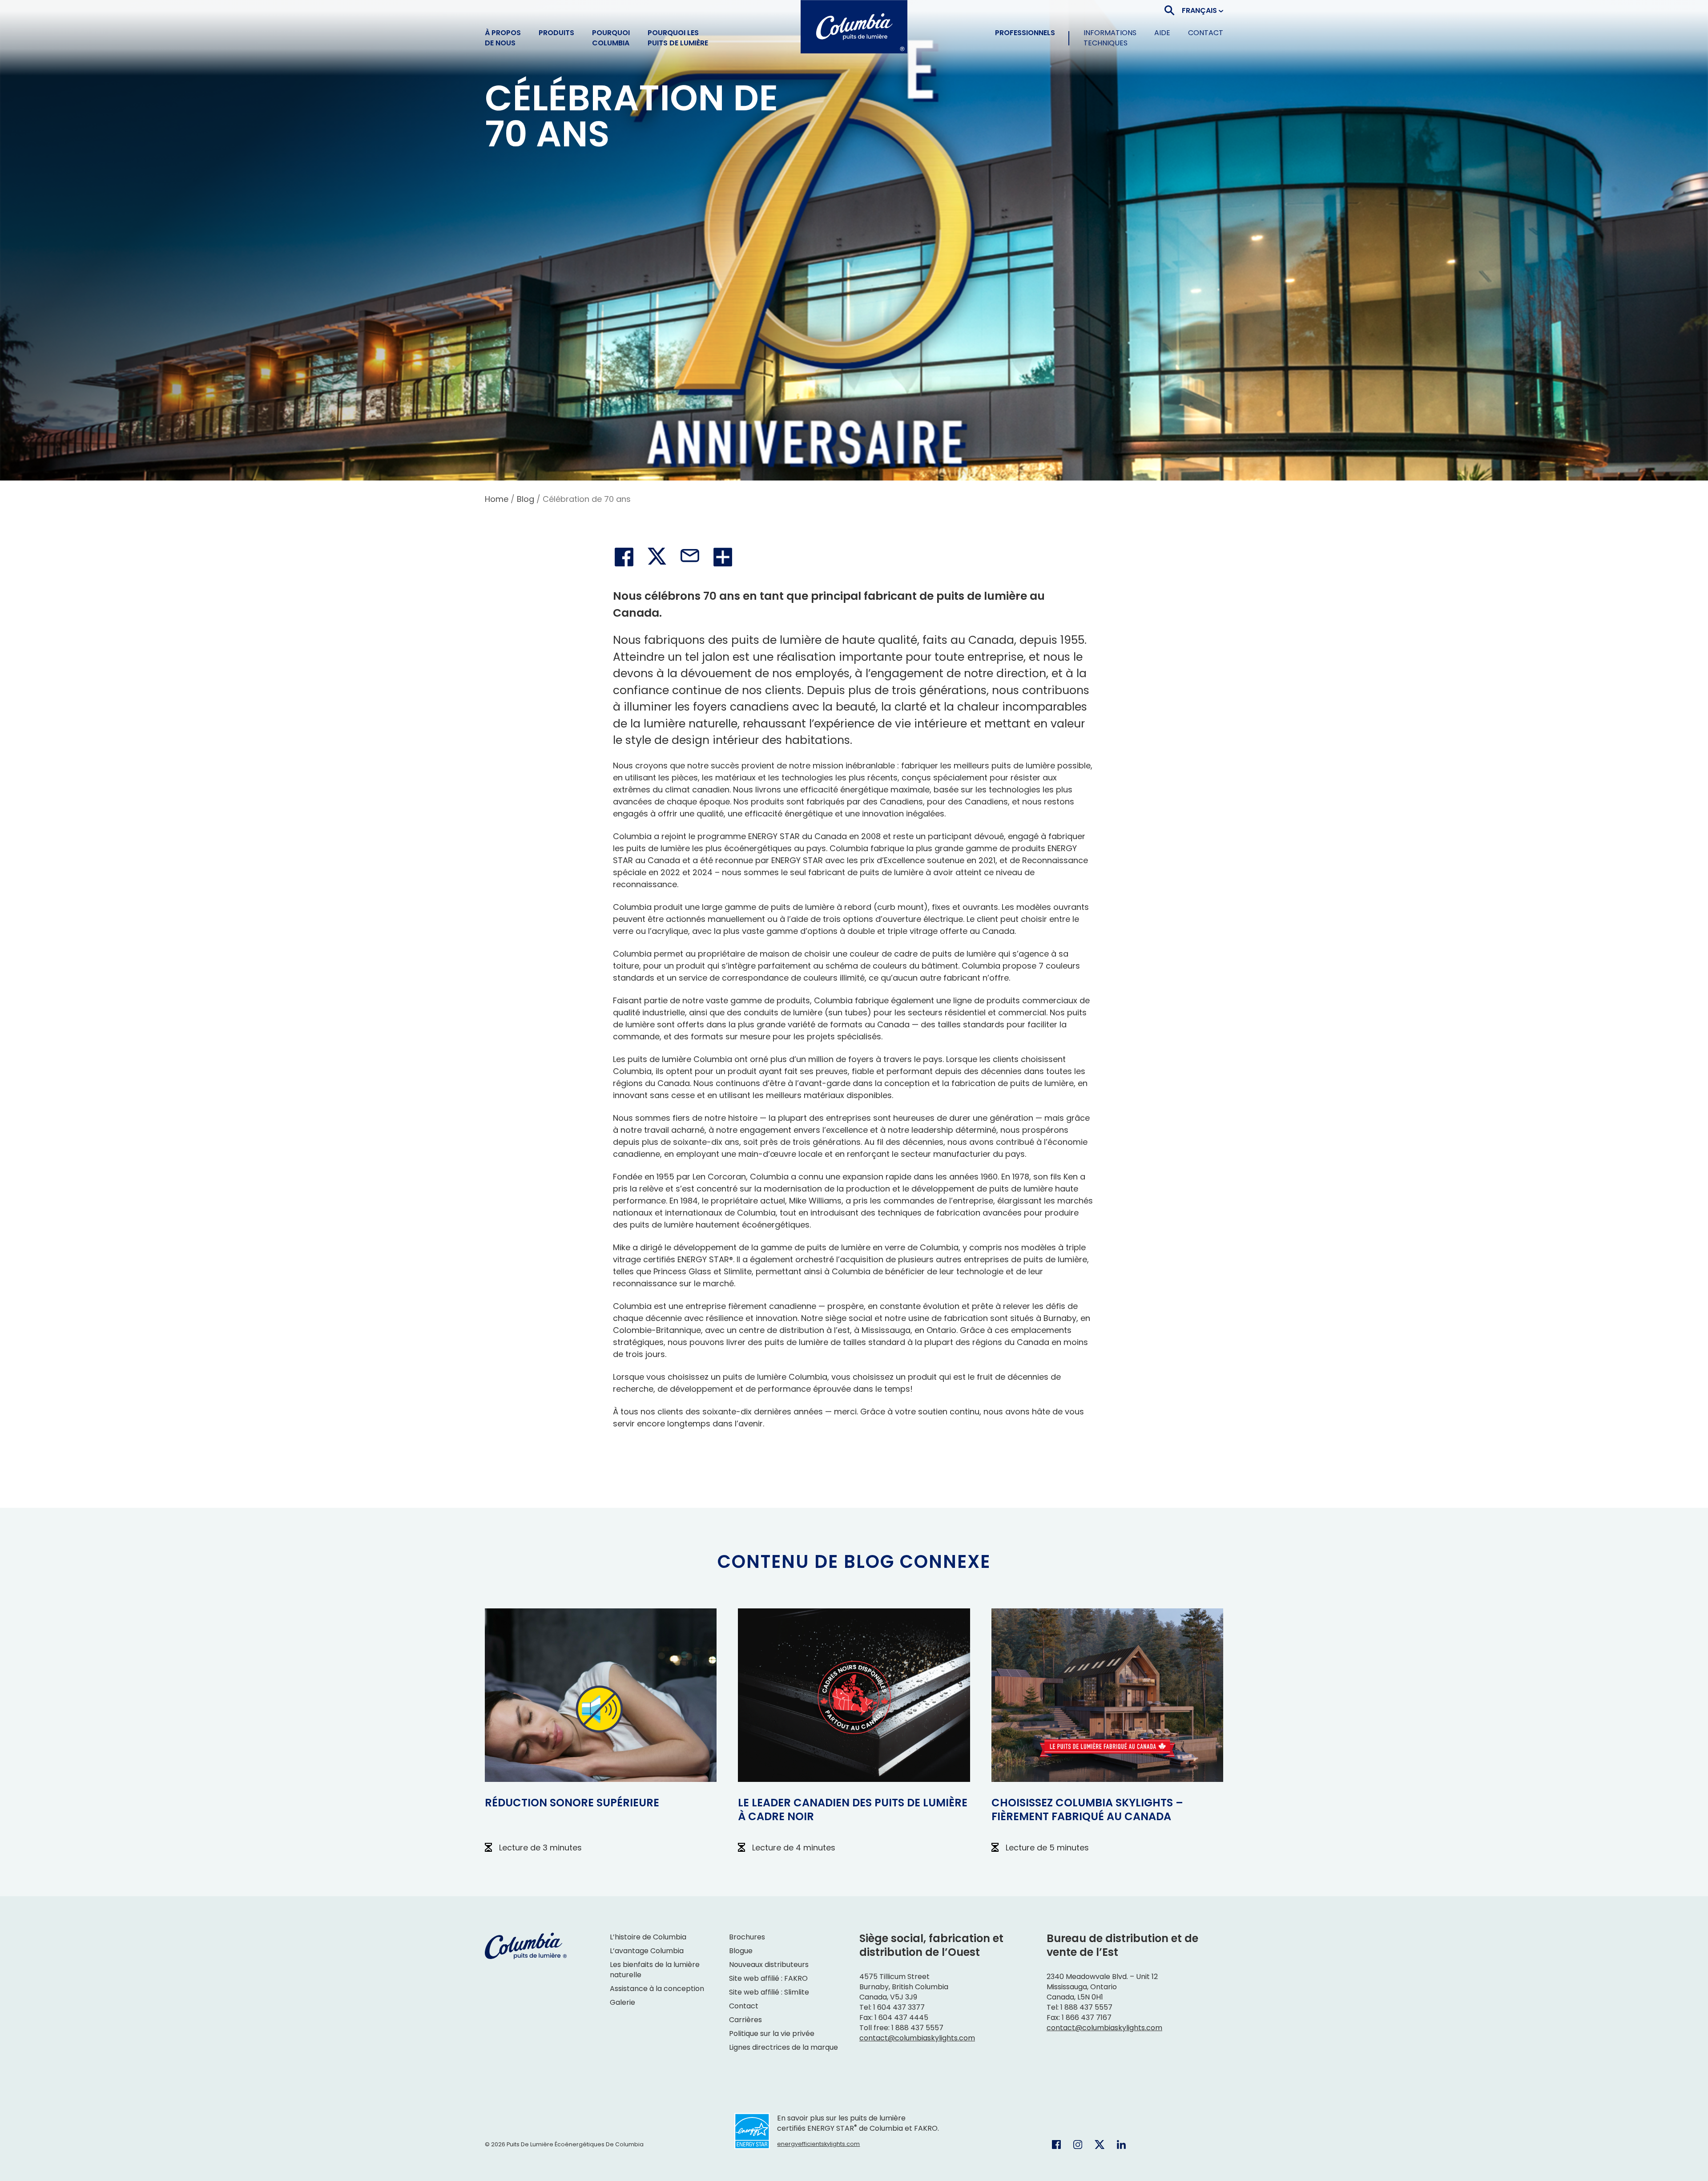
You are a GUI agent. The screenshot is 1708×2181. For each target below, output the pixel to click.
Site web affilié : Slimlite (769, 1992)
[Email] (690, 557)
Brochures (747, 1937)
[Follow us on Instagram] (1078, 2144)
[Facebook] (624, 557)
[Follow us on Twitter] (1100, 2144)
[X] (657, 557)
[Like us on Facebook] (1056, 2144)
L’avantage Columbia (647, 1951)
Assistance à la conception (657, 1989)
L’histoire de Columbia (649, 1937)
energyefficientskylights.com (818, 2144)
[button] (1202, 10)
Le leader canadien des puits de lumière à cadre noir (853, 1809)
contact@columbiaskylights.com (917, 2038)
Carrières (745, 2020)
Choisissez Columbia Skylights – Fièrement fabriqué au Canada (1087, 1809)
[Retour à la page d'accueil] (854, 27)
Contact (744, 2006)
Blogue (741, 1951)
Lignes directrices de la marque (784, 2047)
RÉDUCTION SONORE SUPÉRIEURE (572, 1803)
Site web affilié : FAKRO (768, 1978)
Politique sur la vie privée (772, 2034)
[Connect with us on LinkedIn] (1121, 2144)
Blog (526, 499)
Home (497, 499)
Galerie (622, 2002)
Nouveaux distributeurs (769, 1965)
